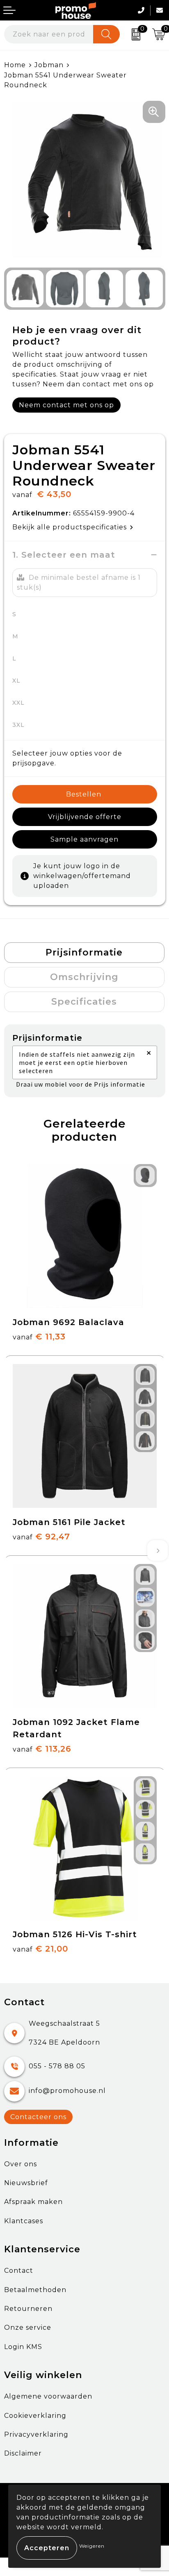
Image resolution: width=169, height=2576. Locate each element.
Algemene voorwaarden (48, 2396)
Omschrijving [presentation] (84, 977)
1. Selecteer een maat (64, 555)
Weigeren (92, 2546)
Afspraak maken (33, 2202)
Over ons (21, 2164)
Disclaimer (23, 2453)
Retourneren (28, 2309)
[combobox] (49, 34)
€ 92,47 (41, 1537)
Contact (19, 2271)
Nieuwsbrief (26, 2183)
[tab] (84, 953)
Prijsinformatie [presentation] (84, 952)
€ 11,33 (39, 1337)
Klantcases (24, 2221)
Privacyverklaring (36, 2434)
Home (15, 65)
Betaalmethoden (35, 2290)
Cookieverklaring (35, 2416)
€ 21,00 (40, 1949)
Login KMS (23, 2347)
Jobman (49, 65)
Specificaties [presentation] (84, 1002)
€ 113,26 (42, 1749)
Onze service (28, 2327)
